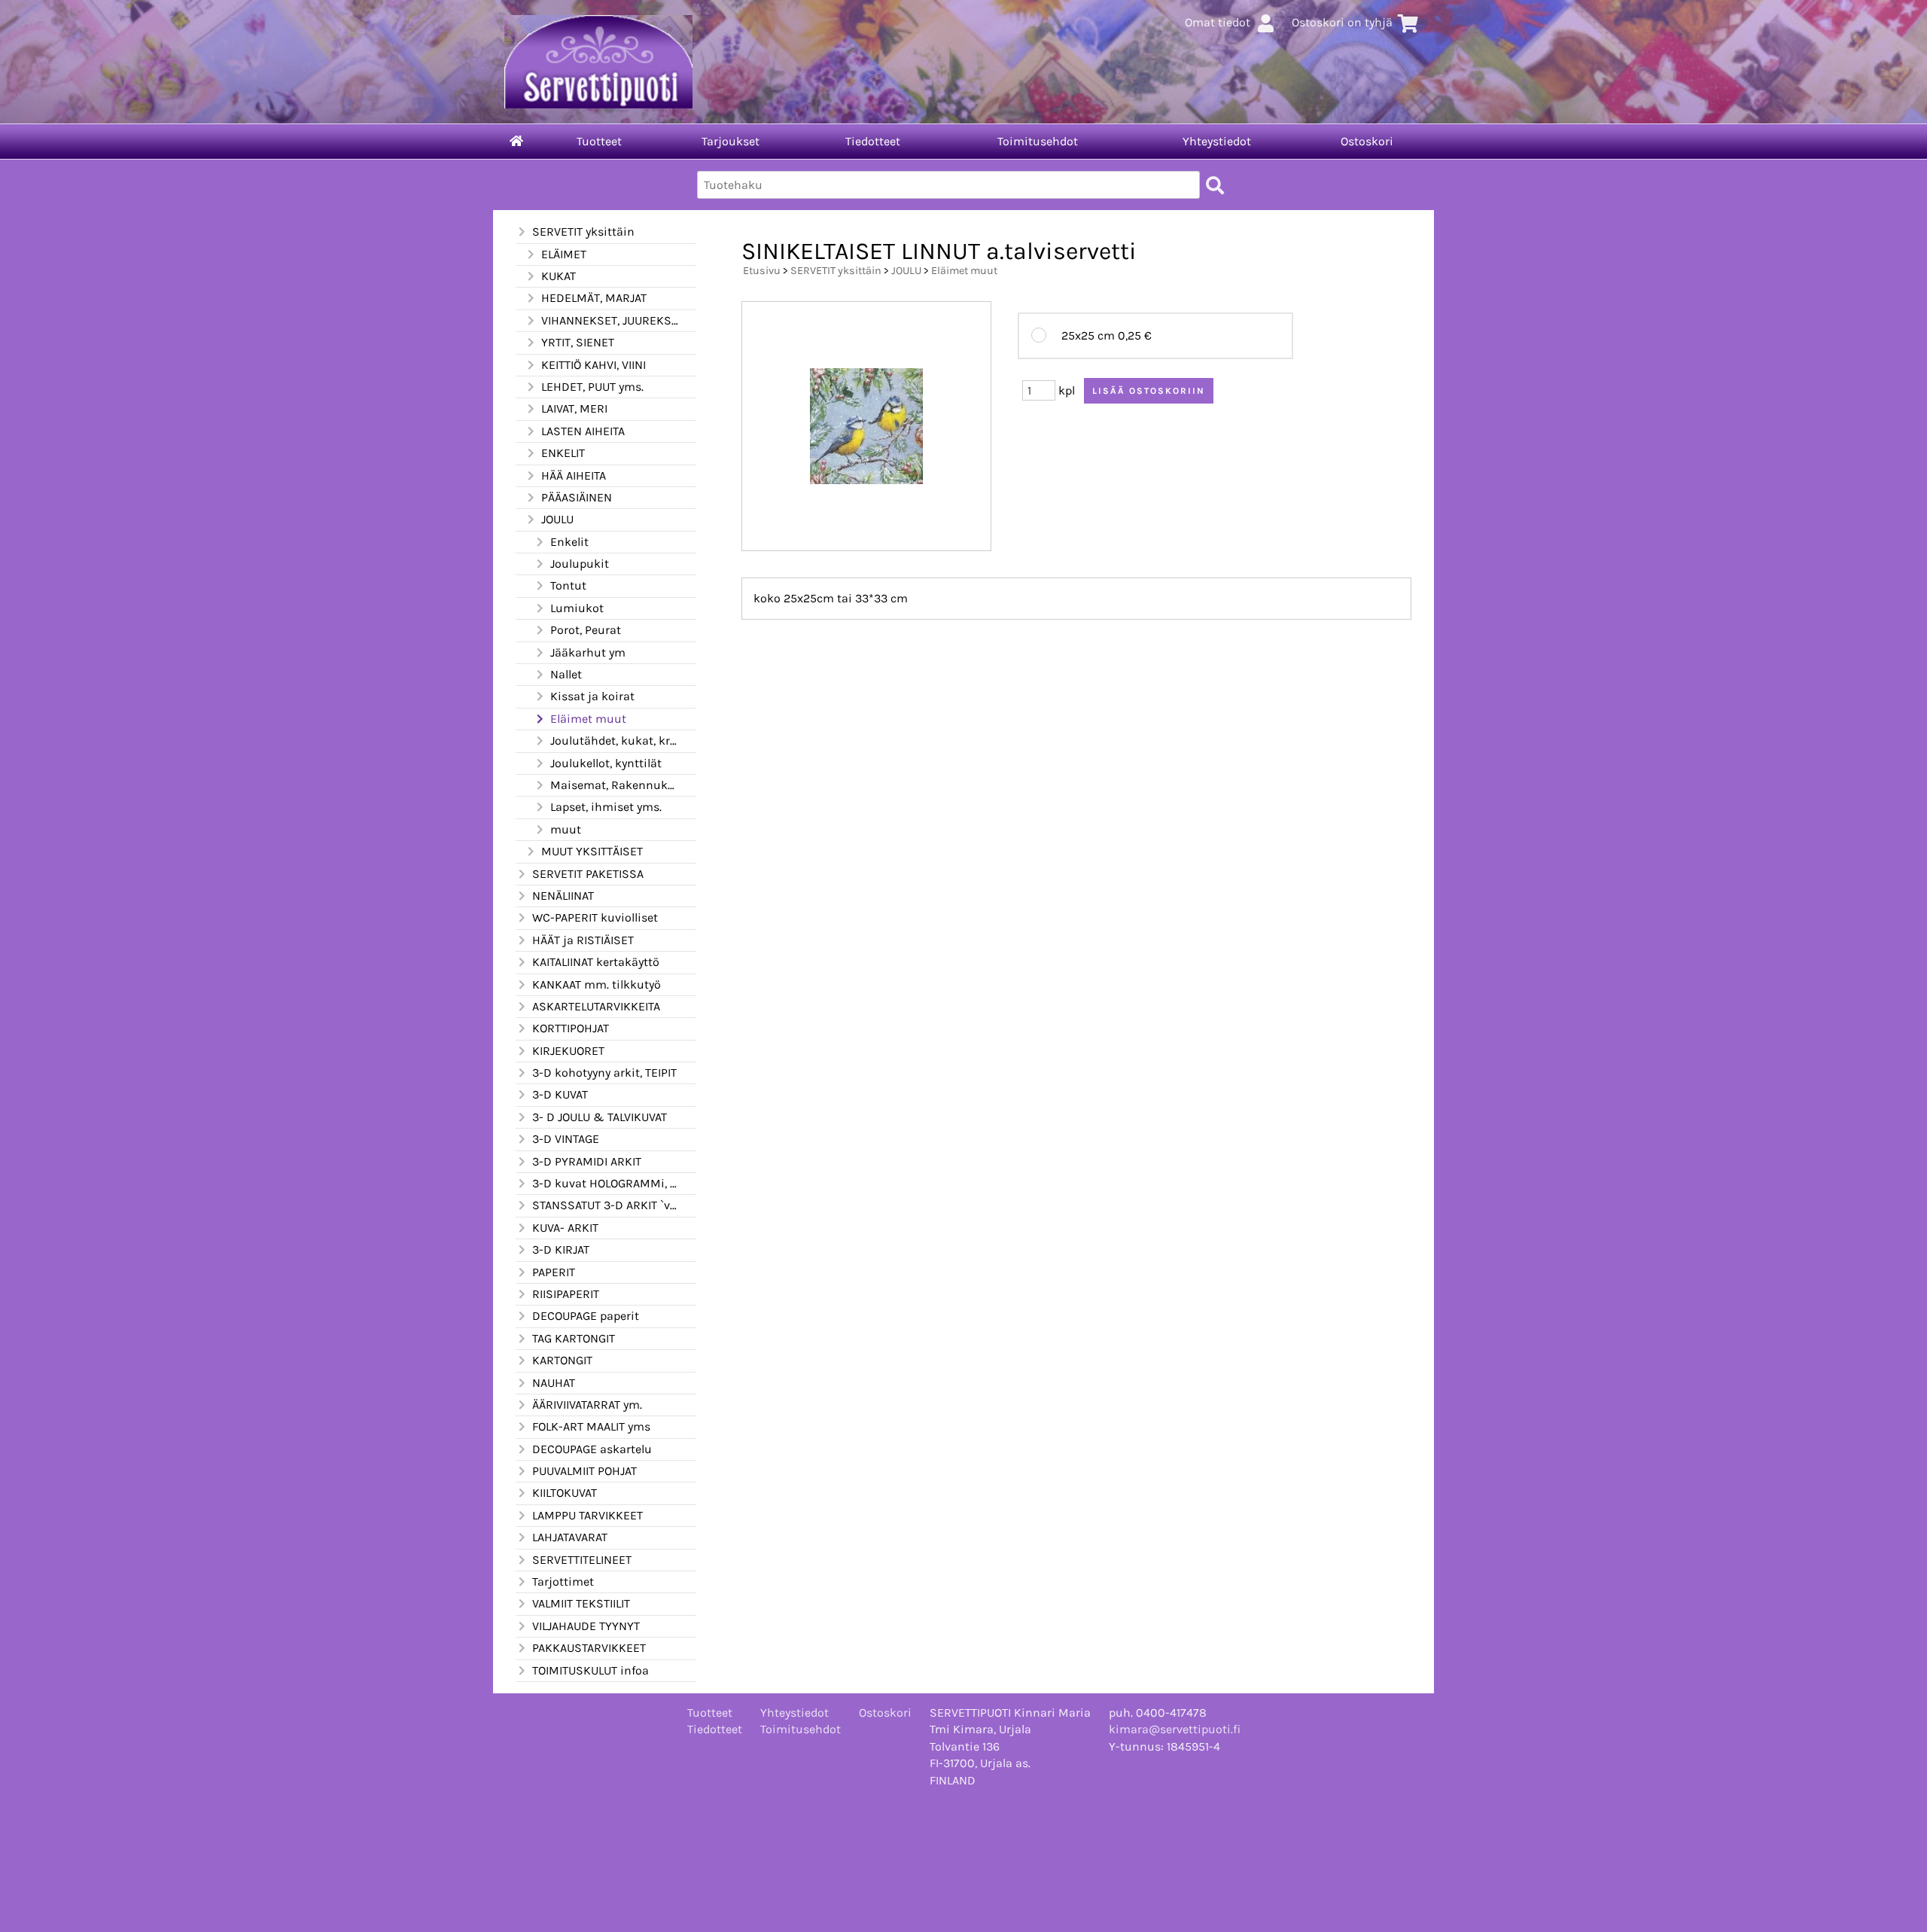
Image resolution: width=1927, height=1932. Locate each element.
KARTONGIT (562, 1360)
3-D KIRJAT (561, 1249)
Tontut (568, 585)
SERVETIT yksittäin (583, 232)
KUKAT (559, 276)
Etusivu (762, 271)
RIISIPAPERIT (566, 1294)
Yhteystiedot (1217, 141)
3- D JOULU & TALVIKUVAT (600, 1117)
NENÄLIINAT (563, 896)
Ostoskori (1367, 141)
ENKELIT (563, 453)
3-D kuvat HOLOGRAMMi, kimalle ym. (605, 1183)
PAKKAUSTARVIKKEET (589, 1648)
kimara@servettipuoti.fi (1175, 1729)
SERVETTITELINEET (582, 1560)
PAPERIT (554, 1272)
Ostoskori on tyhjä (1342, 22)
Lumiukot (577, 608)
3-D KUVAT (560, 1094)
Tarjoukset (731, 141)
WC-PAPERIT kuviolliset (595, 917)
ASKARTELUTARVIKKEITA (596, 1006)
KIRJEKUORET (568, 1051)
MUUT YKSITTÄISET (592, 851)
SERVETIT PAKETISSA (588, 874)
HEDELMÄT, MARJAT (594, 298)
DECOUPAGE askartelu (592, 1449)
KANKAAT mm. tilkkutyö (597, 984)
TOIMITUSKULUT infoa (591, 1670)
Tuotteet (599, 141)
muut (566, 829)
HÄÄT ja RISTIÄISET (583, 940)
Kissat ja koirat (592, 696)
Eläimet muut (588, 719)
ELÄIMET (564, 254)
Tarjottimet (563, 1582)
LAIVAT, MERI (574, 408)
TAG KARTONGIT (574, 1338)
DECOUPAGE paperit (586, 1316)
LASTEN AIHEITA (583, 431)
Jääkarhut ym (588, 652)
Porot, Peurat (586, 630)
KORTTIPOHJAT (571, 1028)
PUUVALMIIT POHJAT (584, 1471)
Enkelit (569, 542)
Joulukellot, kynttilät (606, 763)
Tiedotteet (873, 141)
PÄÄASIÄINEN (577, 497)
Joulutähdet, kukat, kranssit (614, 740)
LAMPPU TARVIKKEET (588, 1515)
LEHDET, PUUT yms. (592, 387)
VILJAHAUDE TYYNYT (586, 1626)
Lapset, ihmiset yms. (606, 807)
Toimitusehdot (1038, 141)
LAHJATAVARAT (570, 1537)
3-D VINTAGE (566, 1139)
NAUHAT (554, 1383)
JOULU (557, 519)
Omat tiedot (1218, 22)
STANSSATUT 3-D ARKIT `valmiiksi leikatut (605, 1205)
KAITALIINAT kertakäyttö (596, 962)
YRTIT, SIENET (578, 342)
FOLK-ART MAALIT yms (591, 1426)
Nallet (566, 674)
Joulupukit (580, 564)
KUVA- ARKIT (565, 1228)
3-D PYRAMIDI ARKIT (587, 1161)
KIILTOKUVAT (565, 1493)
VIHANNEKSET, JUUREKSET (610, 320)
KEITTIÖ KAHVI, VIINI (594, 365)
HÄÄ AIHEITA (574, 475)
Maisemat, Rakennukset (614, 785)
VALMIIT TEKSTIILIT (581, 1603)
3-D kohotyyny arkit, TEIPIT (604, 1073)
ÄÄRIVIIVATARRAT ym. (587, 1405)
